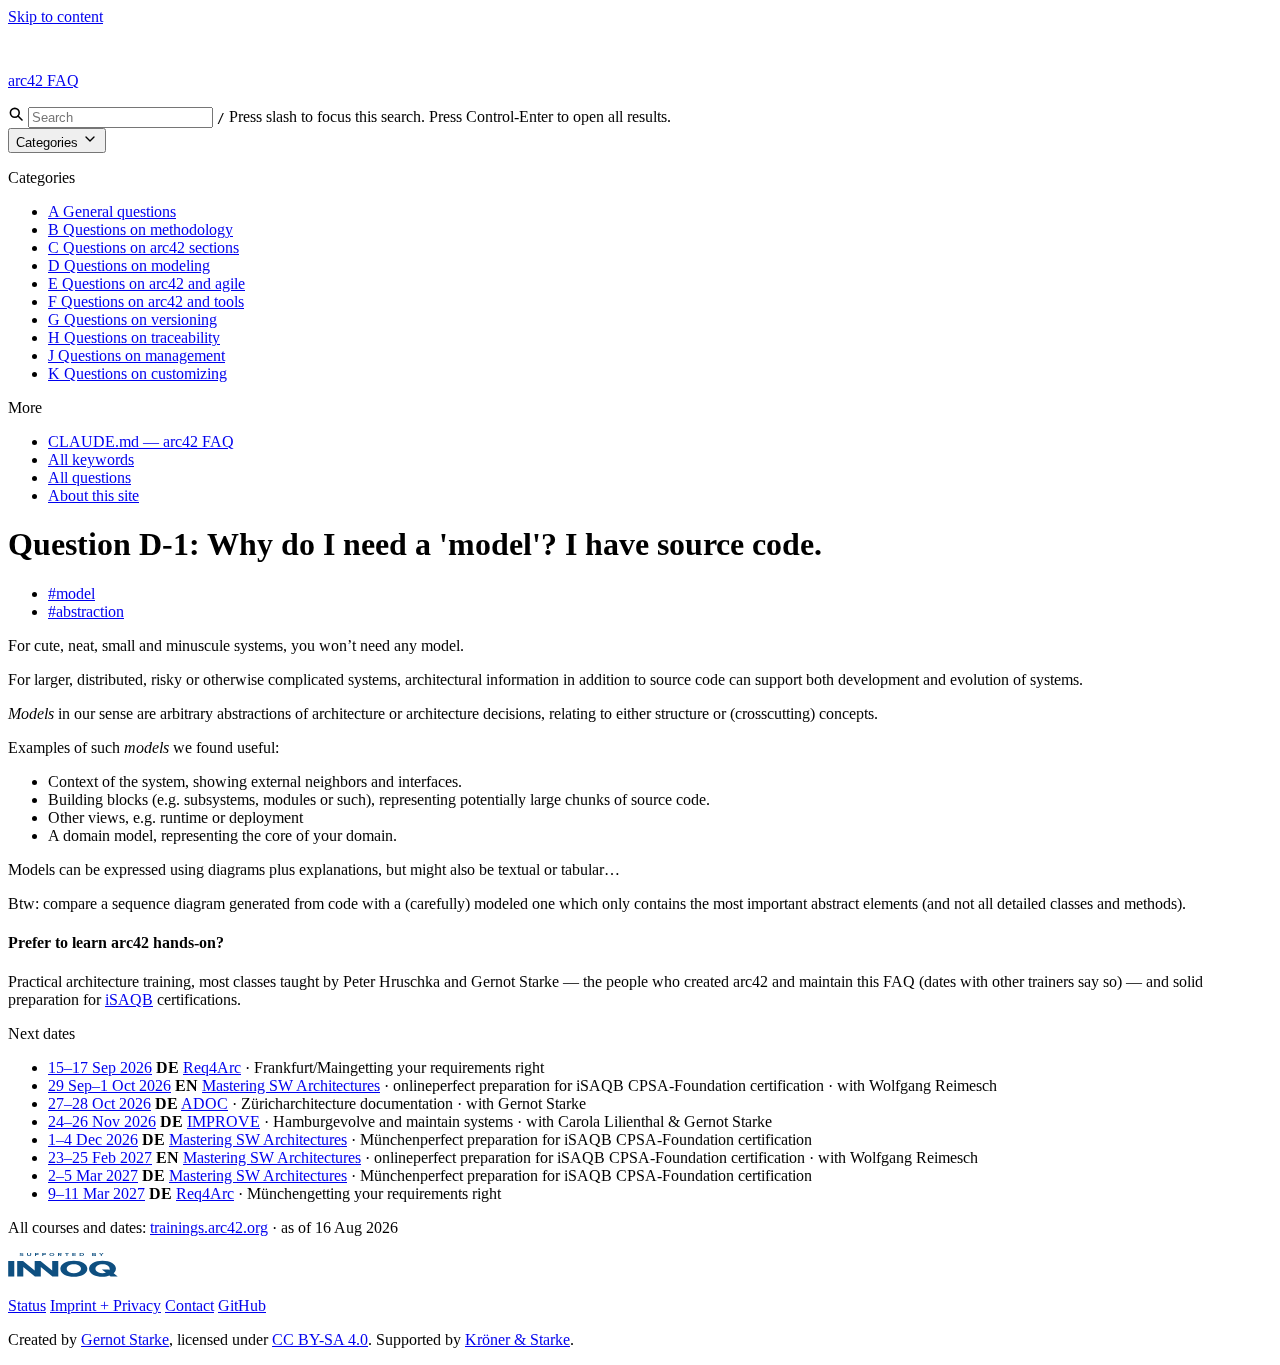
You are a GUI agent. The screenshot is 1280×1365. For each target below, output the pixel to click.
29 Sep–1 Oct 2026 (109, 1085)
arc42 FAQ (43, 80)
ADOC (204, 1103)
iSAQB (129, 999)
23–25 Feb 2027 (100, 1157)
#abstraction (86, 611)
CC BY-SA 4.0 (320, 1339)
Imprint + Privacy (105, 1305)
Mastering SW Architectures (291, 1085)
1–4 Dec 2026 (93, 1139)
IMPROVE (223, 1121)
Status (27, 1305)
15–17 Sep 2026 (100, 1067)
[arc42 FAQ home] (54, 46)
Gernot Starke (125, 1339)
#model (71, 593)
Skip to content (55, 16)
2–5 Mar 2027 (93, 1175)
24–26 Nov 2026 (102, 1121)
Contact (189, 1305)
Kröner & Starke (517, 1339)
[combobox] (120, 117)
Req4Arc (212, 1067)
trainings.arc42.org (209, 1227)
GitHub (242, 1305)
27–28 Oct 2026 (99, 1103)
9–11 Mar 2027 (96, 1193)
